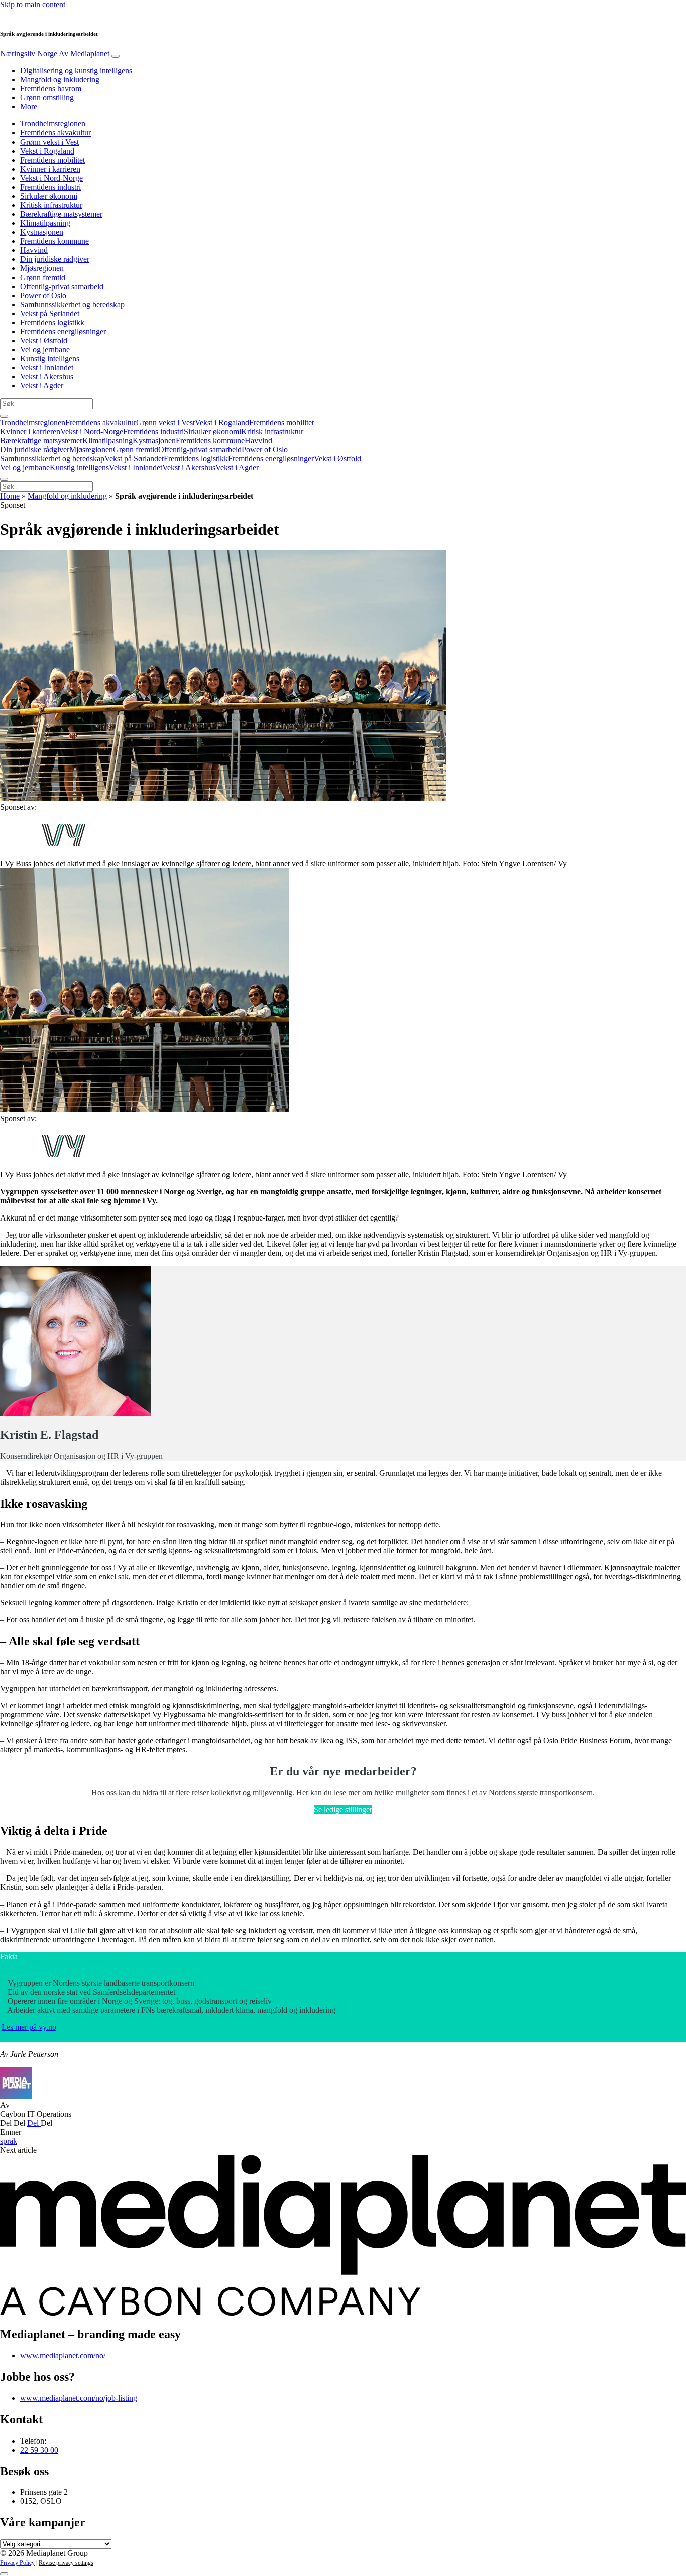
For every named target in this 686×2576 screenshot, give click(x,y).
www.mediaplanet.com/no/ (63, 2355)
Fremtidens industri (50, 187)
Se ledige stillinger (343, 1809)
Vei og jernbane (45, 350)
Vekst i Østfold (44, 341)
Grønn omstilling (47, 98)
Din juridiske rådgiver (55, 259)
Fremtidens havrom (51, 89)
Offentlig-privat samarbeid (62, 286)
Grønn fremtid (43, 277)
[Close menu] (4, 479)
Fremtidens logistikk (52, 322)
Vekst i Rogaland (47, 151)
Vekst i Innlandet (47, 368)
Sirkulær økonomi (49, 196)
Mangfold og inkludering (60, 80)
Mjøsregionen (42, 268)
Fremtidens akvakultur (55, 133)
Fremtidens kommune (54, 241)
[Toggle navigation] (116, 56)
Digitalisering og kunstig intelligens (76, 71)
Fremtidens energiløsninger (63, 331)
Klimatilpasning (45, 223)
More (29, 107)
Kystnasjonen (42, 232)
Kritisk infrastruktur (51, 205)
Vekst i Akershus (47, 377)
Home (10, 496)
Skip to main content (33, 4)
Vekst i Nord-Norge (51, 178)
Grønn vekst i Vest (49, 142)
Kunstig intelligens (50, 359)
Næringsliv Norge (55, 53)
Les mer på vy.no (29, 2027)
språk (9, 2141)
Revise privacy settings (66, 2563)
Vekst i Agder (42, 386)
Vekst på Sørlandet (50, 313)
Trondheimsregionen (53, 124)
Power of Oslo (43, 295)
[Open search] (4, 416)
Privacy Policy (17, 2563)
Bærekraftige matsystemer (61, 214)
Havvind (34, 250)
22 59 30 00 (39, 2450)
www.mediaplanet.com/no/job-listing (79, 2398)
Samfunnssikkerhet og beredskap (72, 304)
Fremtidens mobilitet (52, 160)
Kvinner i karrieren (50, 169)
